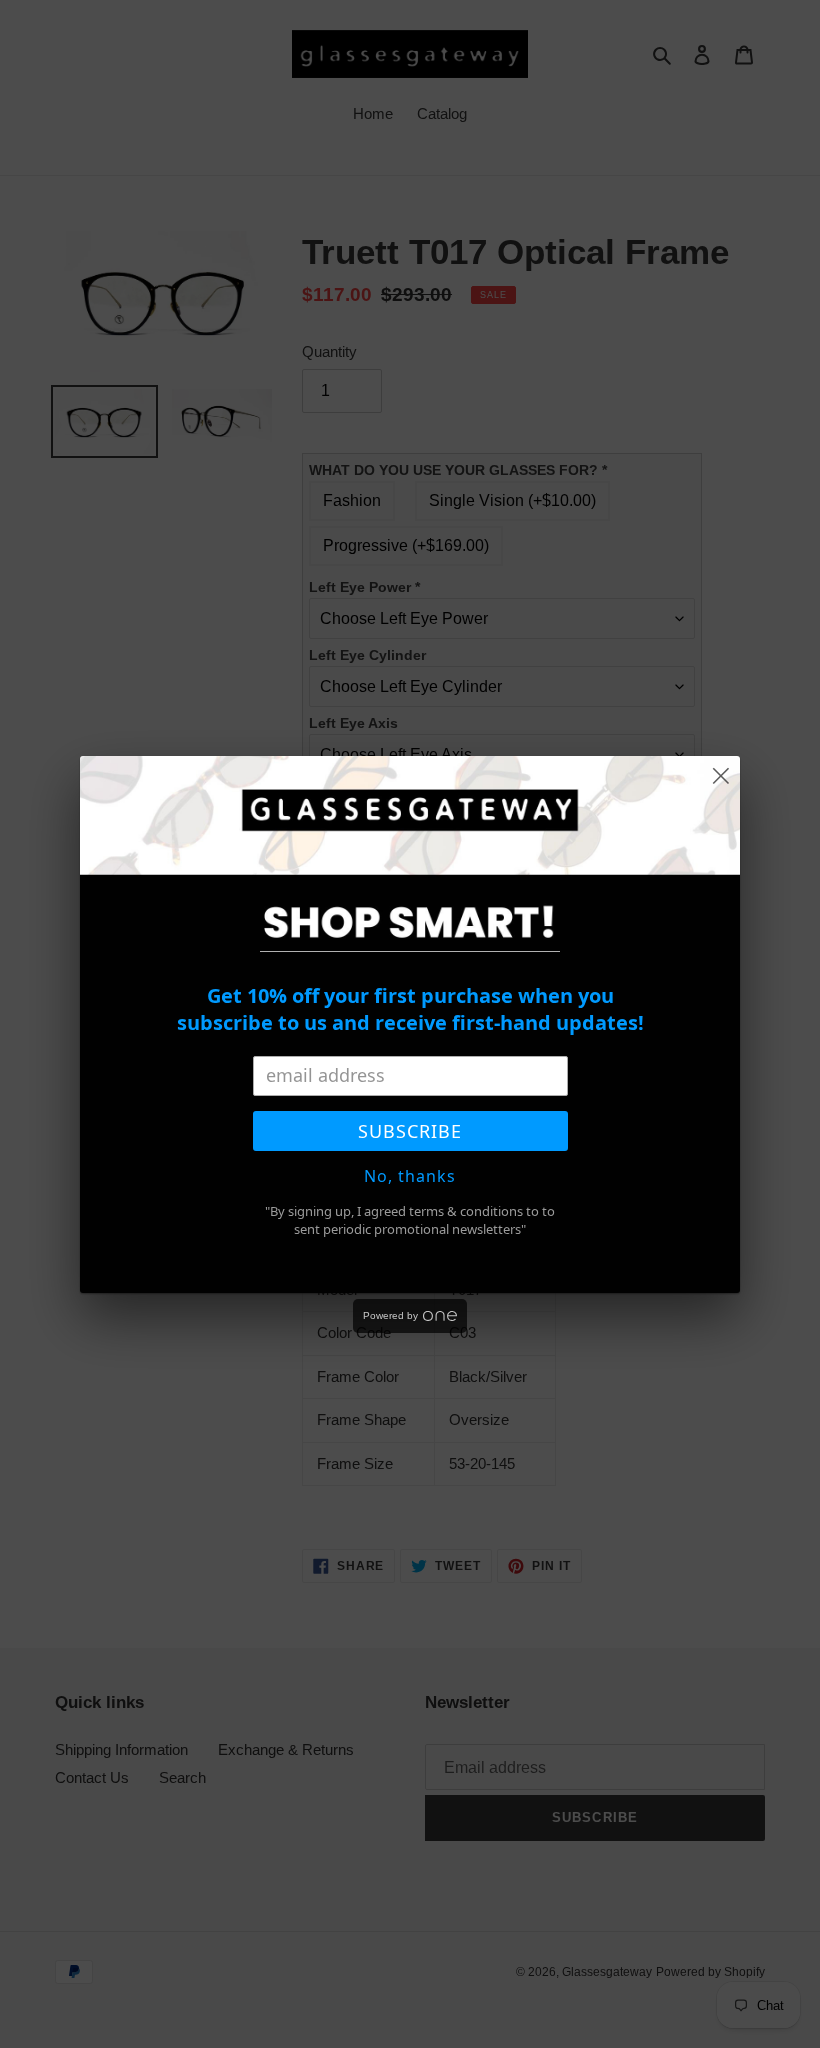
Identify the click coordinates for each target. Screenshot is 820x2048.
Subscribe (410, 1131)
